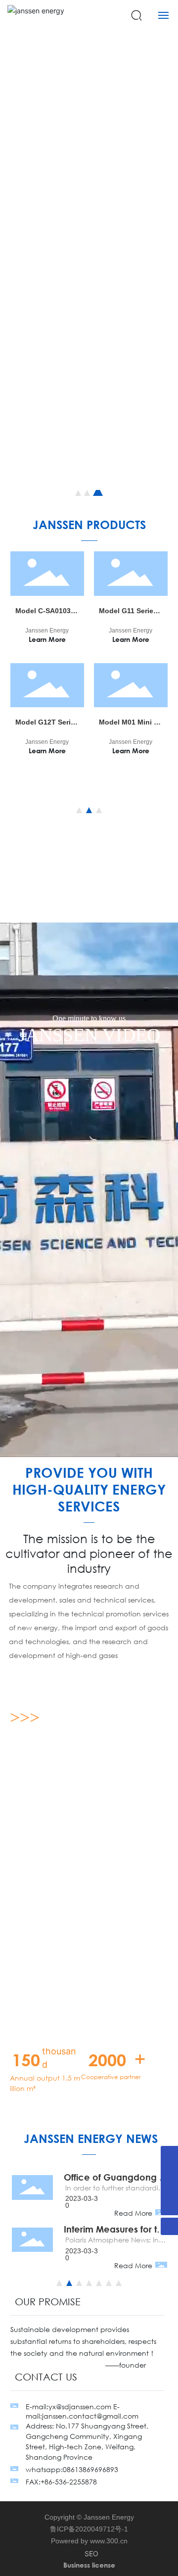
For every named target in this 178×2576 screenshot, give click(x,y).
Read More (133, 2213)
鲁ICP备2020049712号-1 (89, 2529)
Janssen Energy (47, 631)
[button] (78, 493)
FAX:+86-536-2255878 (61, 2482)
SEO (91, 2553)
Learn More (47, 639)
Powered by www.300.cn (89, 2541)
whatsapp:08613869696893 (72, 2469)
